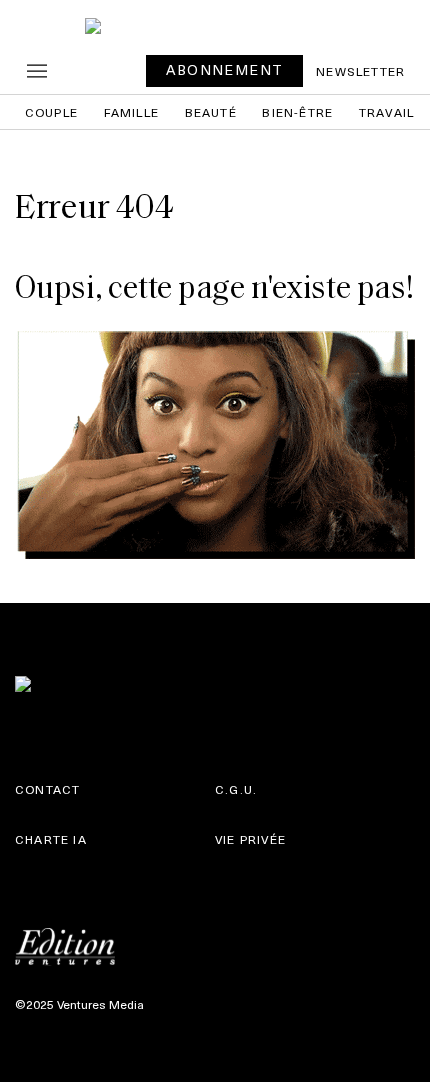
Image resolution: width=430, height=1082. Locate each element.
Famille (131, 112)
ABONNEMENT (224, 69)
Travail (386, 112)
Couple (51, 112)
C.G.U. (236, 789)
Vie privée (250, 839)
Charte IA (51, 839)
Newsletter (360, 71)
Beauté (211, 112)
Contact (47, 789)
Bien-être (297, 112)
